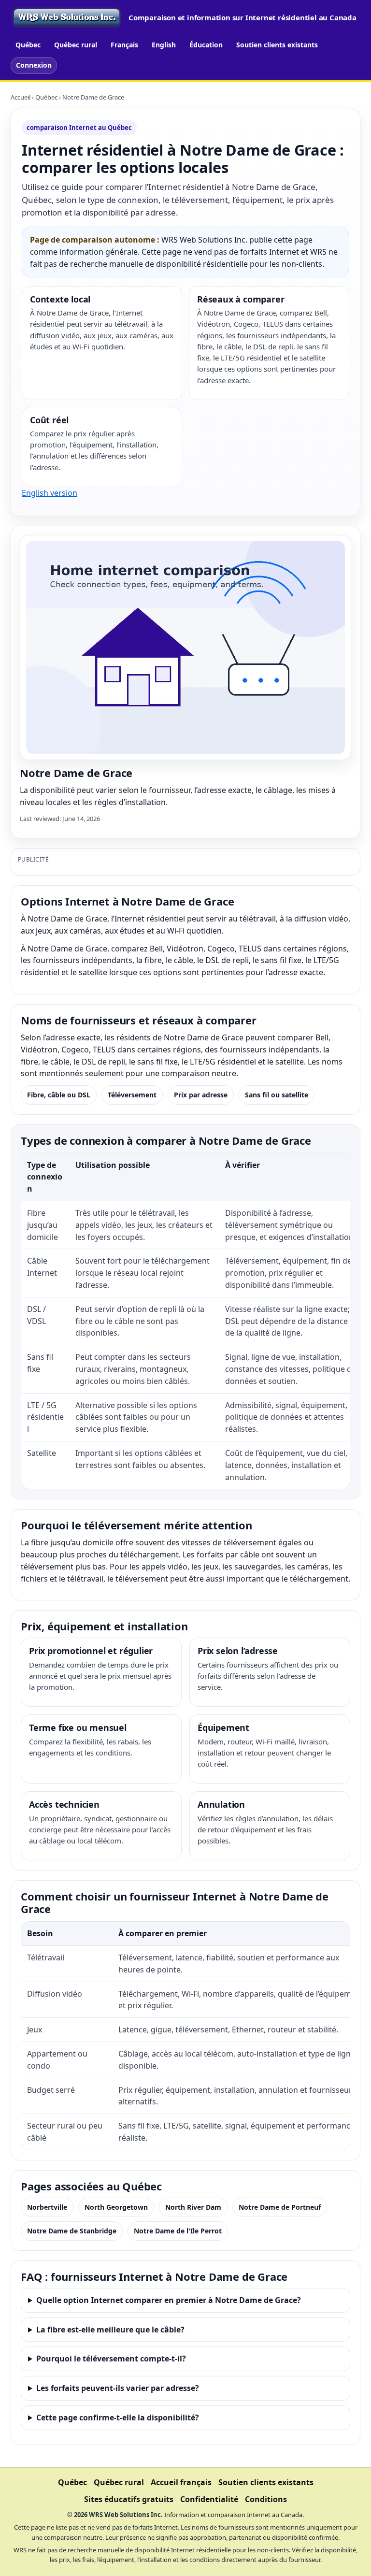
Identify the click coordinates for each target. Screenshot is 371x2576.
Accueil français (181, 2482)
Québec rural (76, 45)
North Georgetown (116, 2207)
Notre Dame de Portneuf (280, 2207)
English (164, 45)
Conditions (266, 2499)
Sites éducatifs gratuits (129, 2499)
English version (50, 493)
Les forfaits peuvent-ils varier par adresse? (118, 2388)
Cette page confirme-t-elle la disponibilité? (118, 2418)
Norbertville (47, 2207)
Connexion (34, 65)
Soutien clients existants (277, 45)
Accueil (21, 97)
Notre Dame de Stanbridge (72, 2231)
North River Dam (193, 2207)
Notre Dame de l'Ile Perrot (178, 2231)
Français (124, 45)
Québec (28, 45)
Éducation (206, 45)
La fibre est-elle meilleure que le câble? (110, 2330)
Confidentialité (209, 2499)
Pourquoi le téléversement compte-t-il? (111, 2359)
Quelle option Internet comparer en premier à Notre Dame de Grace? (169, 2300)
